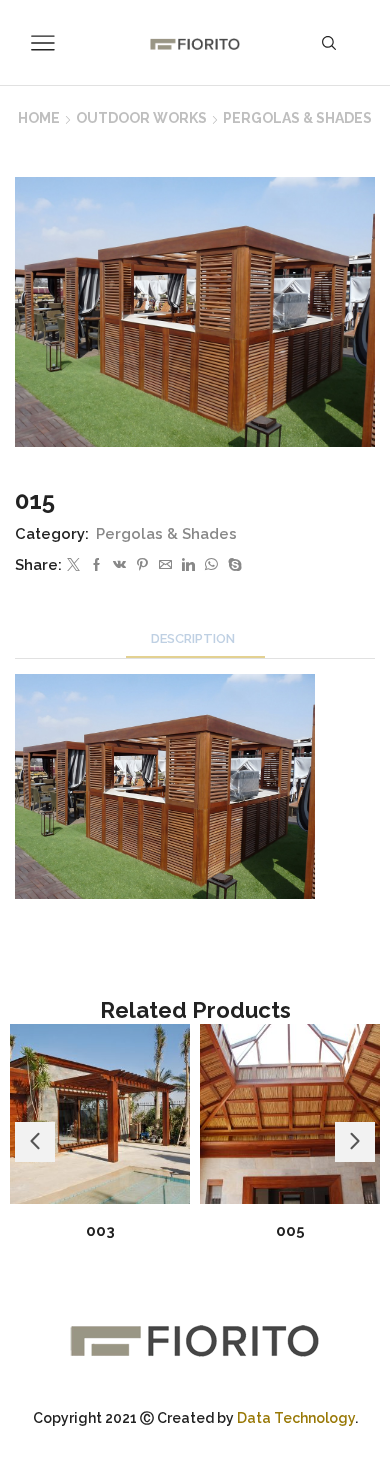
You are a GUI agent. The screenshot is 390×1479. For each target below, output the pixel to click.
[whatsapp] (211, 565)
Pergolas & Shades (297, 118)
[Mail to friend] (165, 565)
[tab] (195, 638)
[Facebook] (96, 565)
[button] (35, 1142)
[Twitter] (73, 565)
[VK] (119, 565)
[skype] (232, 565)
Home (39, 118)
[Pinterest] (142, 565)
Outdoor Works (141, 118)
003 (100, 1230)
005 (290, 1230)
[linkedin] (188, 565)
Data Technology (296, 1418)
